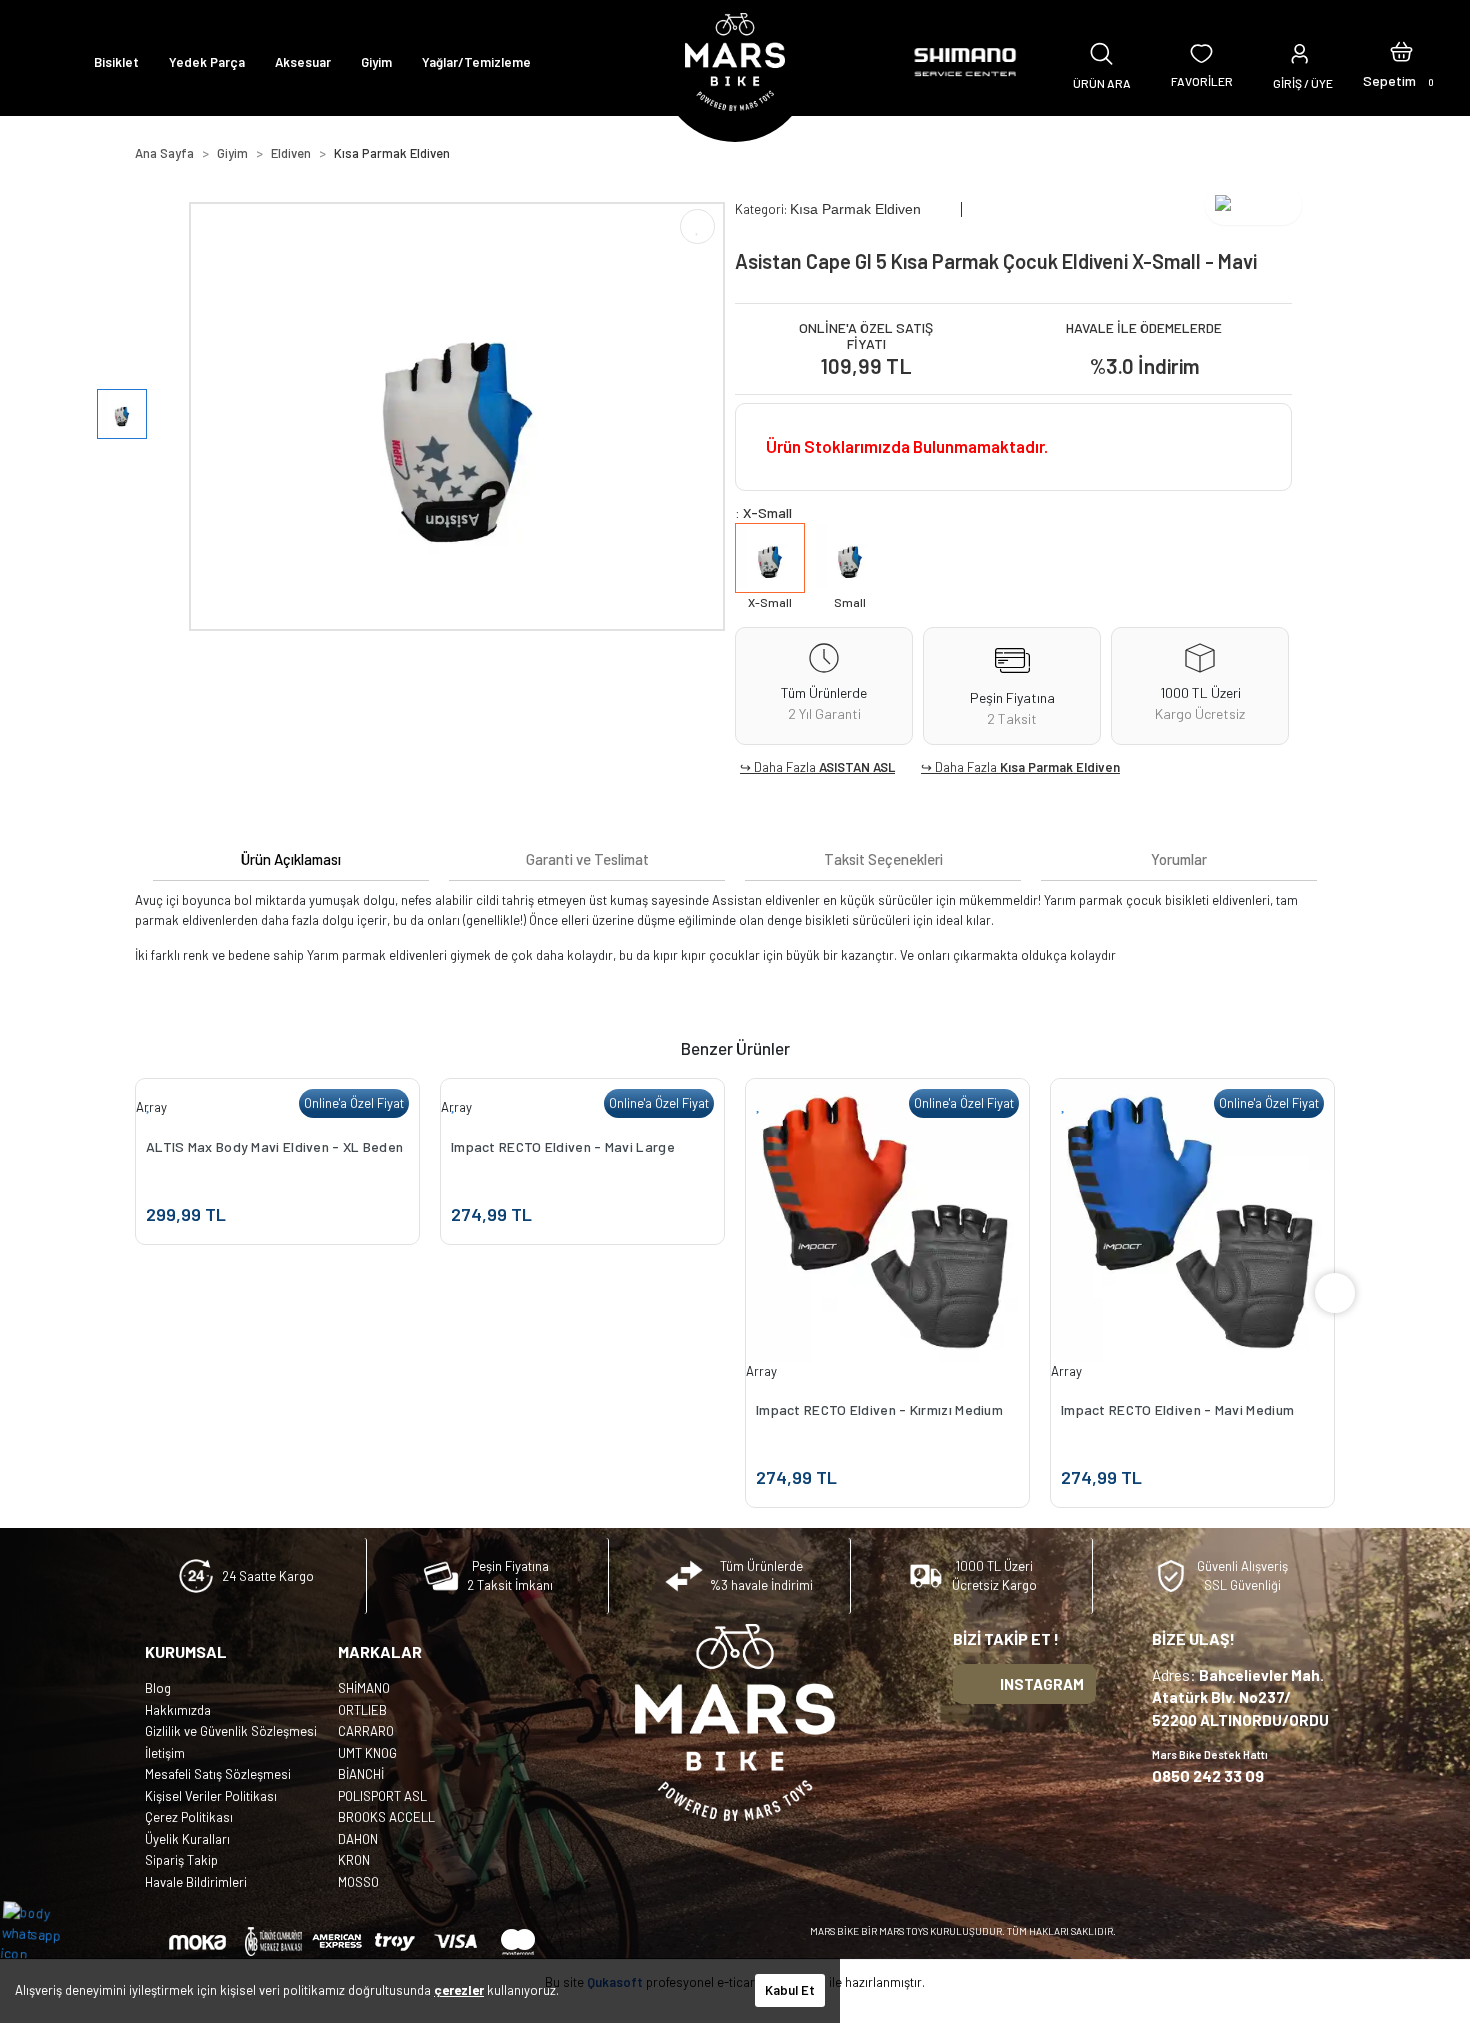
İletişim (165, 1753)
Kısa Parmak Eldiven (1060, 767)
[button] (1401, 62)
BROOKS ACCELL (386, 1817)
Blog (158, 1688)
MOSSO (358, 1882)
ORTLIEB (362, 1710)
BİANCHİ (361, 1774)
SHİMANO (364, 1688)
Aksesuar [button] (303, 62)
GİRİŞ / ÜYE (1303, 83)
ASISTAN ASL (857, 767)
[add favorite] (149, 1103)
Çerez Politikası (189, 1817)
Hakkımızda (178, 1710)
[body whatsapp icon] (41, 1932)
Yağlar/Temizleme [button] (476, 62)
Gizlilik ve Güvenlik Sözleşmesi (231, 1731)
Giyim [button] (376, 62)
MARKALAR (380, 1651)
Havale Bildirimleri (196, 1882)
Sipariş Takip (181, 1860)
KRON (354, 1860)
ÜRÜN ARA (1102, 83)
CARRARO (366, 1731)
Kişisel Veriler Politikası (211, 1796)
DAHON (358, 1839)
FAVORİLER (1202, 81)
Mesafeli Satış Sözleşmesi (218, 1774)
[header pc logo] (735, 62)
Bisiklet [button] (116, 62)
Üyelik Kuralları (187, 1839)
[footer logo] (735, 1722)
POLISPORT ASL (382, 1796)
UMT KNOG (367, 1753)
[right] (1335, 1293)
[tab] (291, 859)
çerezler (459, 1990)
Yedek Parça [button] (207, 62)
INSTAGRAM (1042, 1684)
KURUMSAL (186, 1651)
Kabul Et (790, 1990)
